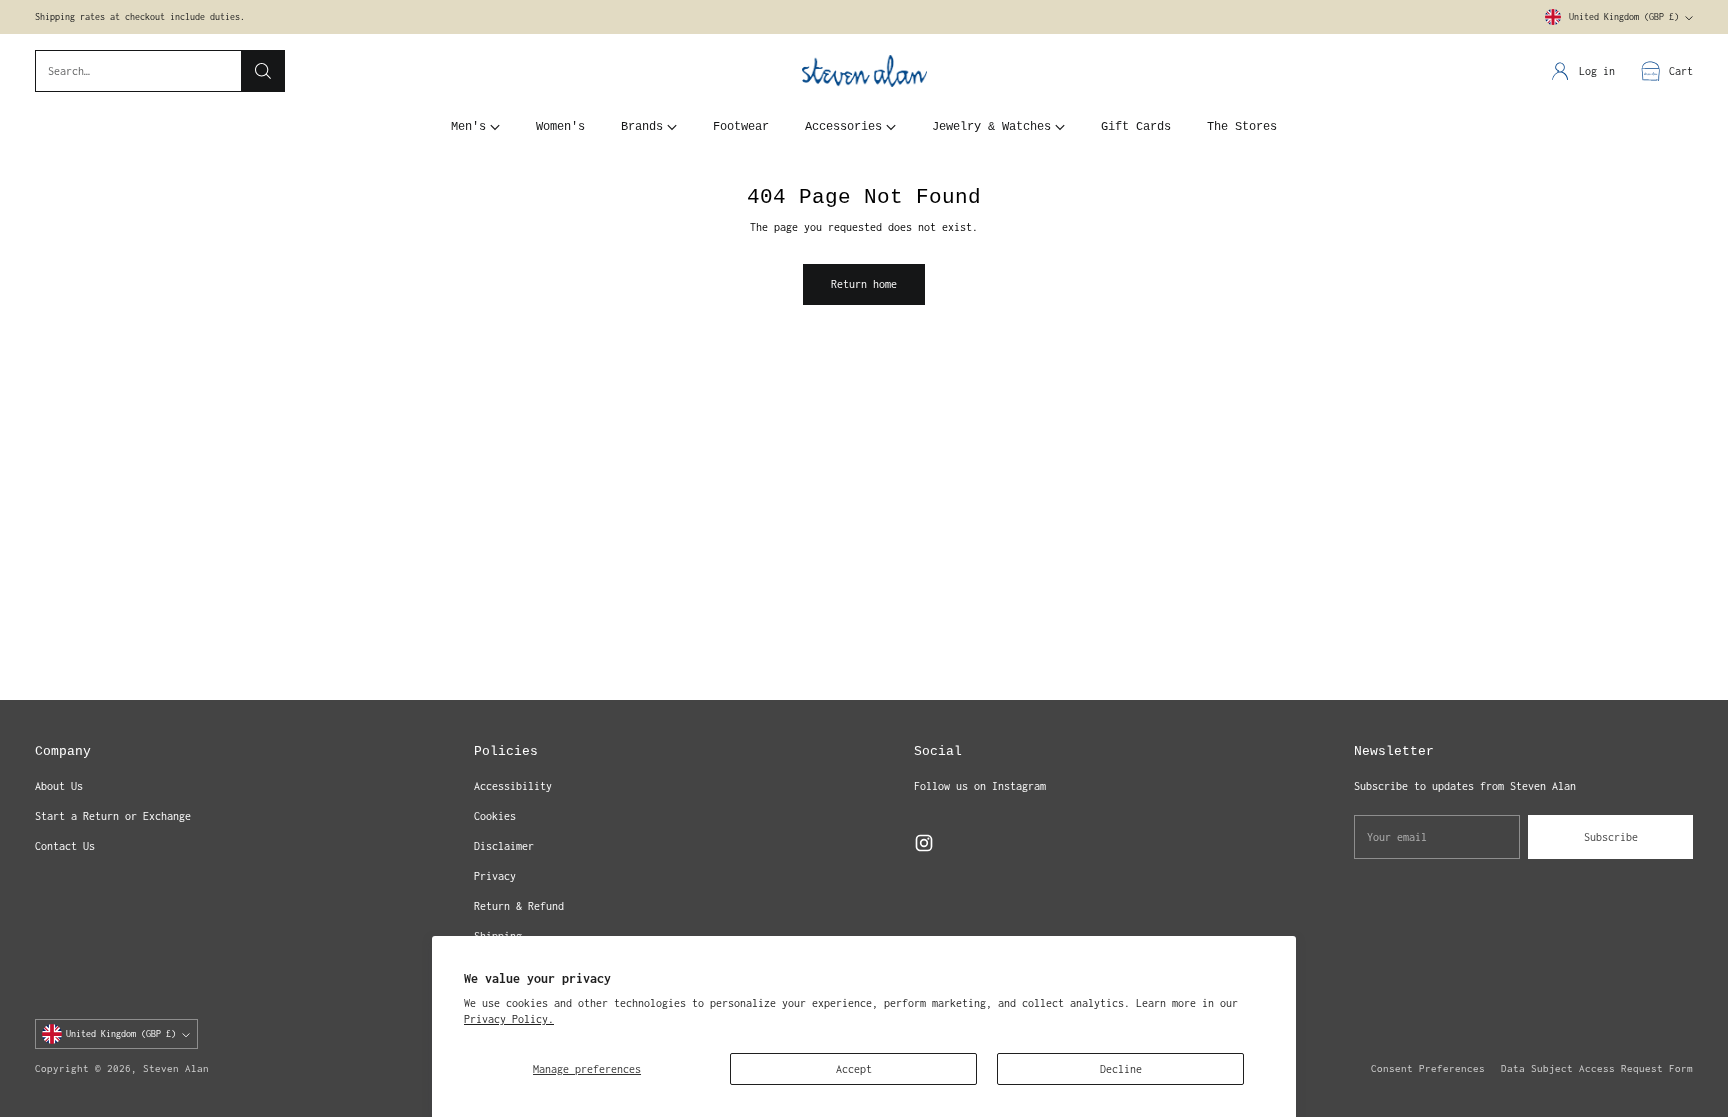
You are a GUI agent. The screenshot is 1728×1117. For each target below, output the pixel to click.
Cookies (495, 816)
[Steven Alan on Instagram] (924, 845)
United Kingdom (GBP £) (1624, 17)
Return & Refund (519, 906)
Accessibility (513, 786)
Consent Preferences (1428, 1068)
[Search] (263, 71)
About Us (59, 786)
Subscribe (1611, 837)
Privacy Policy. (509, 1019)
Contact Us (65, 846)
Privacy (495, 876)
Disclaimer (504, 846)
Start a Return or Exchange (113, 816)
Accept (854, 1069)
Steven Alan (176, 1068)
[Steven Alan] (864, 71)
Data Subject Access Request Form (1597, 1068)
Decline (1121, 1069)
